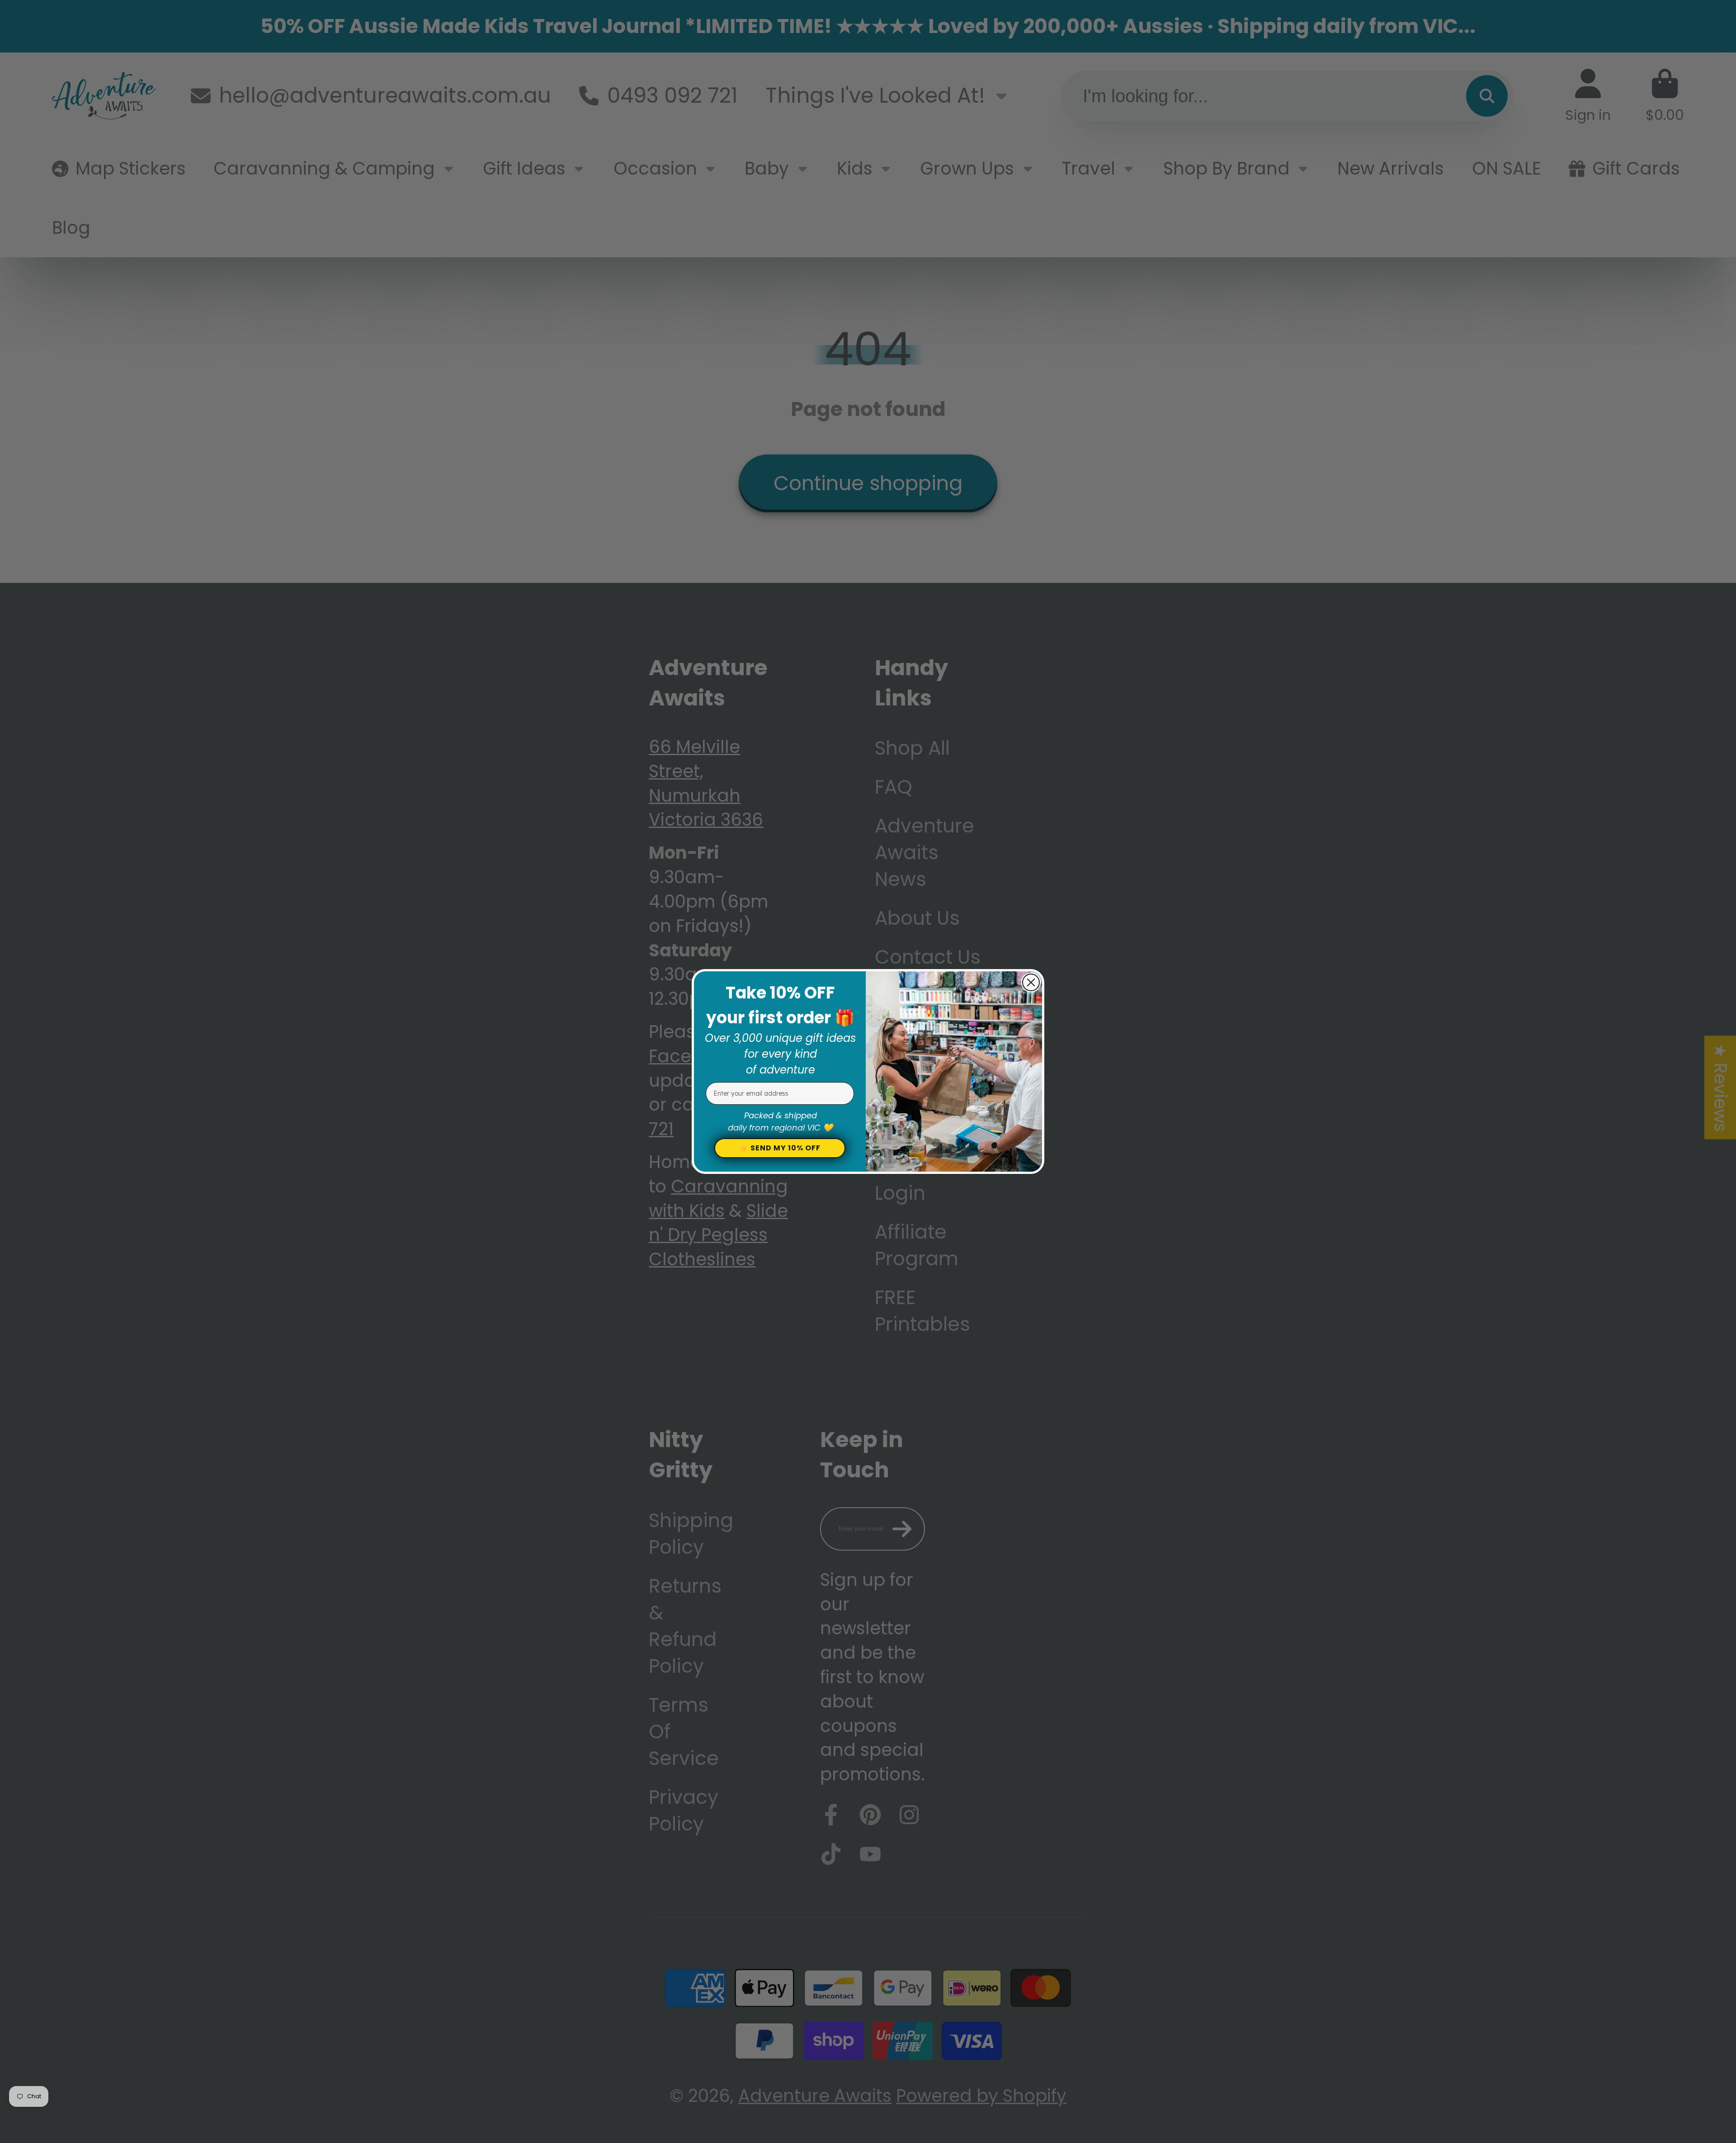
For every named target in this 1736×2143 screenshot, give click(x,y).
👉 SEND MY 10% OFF (780, 1148)
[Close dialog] (1031, 982)
